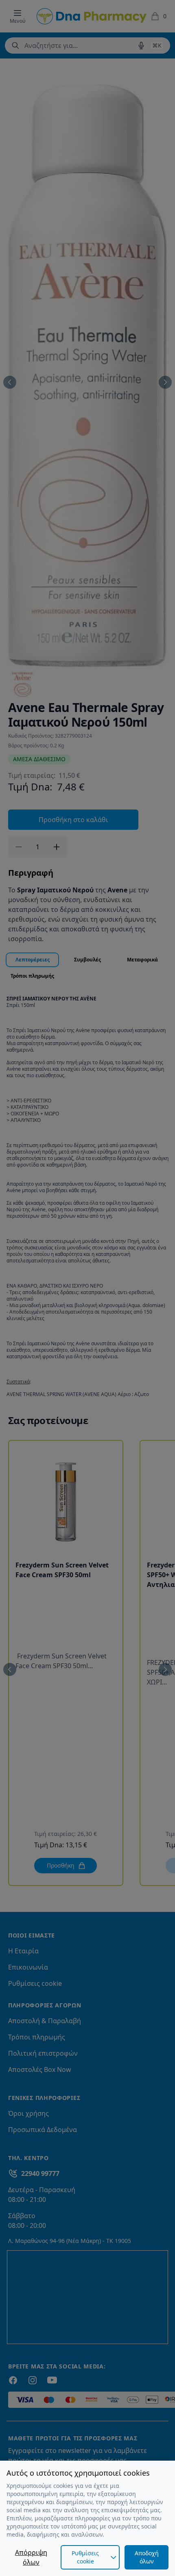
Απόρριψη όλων (31, 2557)
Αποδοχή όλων (147, 2557)
